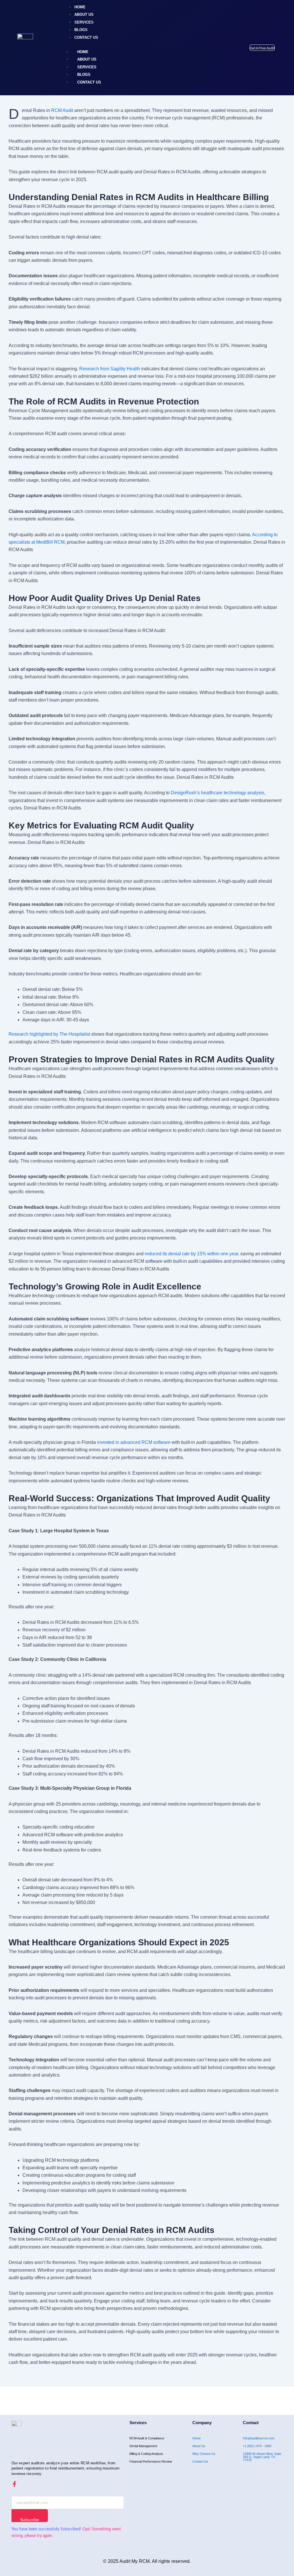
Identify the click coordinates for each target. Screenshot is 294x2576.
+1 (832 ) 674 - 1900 (257, 2446)
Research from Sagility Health (110, 369)
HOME (83, 52)
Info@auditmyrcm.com (259, 2438)
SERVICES (87, 67)
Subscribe (30, 2520)
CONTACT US (89, 82)
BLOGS (84, 74)
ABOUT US (87, 59)
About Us (199, 2446)
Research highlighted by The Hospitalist (49, 1034)
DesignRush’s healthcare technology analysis (217, 793)
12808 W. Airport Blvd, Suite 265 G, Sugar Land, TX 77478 (262, 2457)
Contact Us (200, 2461)
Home (197, 2438)
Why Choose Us (204, 2454)
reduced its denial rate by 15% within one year (191, 1254)
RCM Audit (62, 110)
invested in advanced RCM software (134, 1442)
